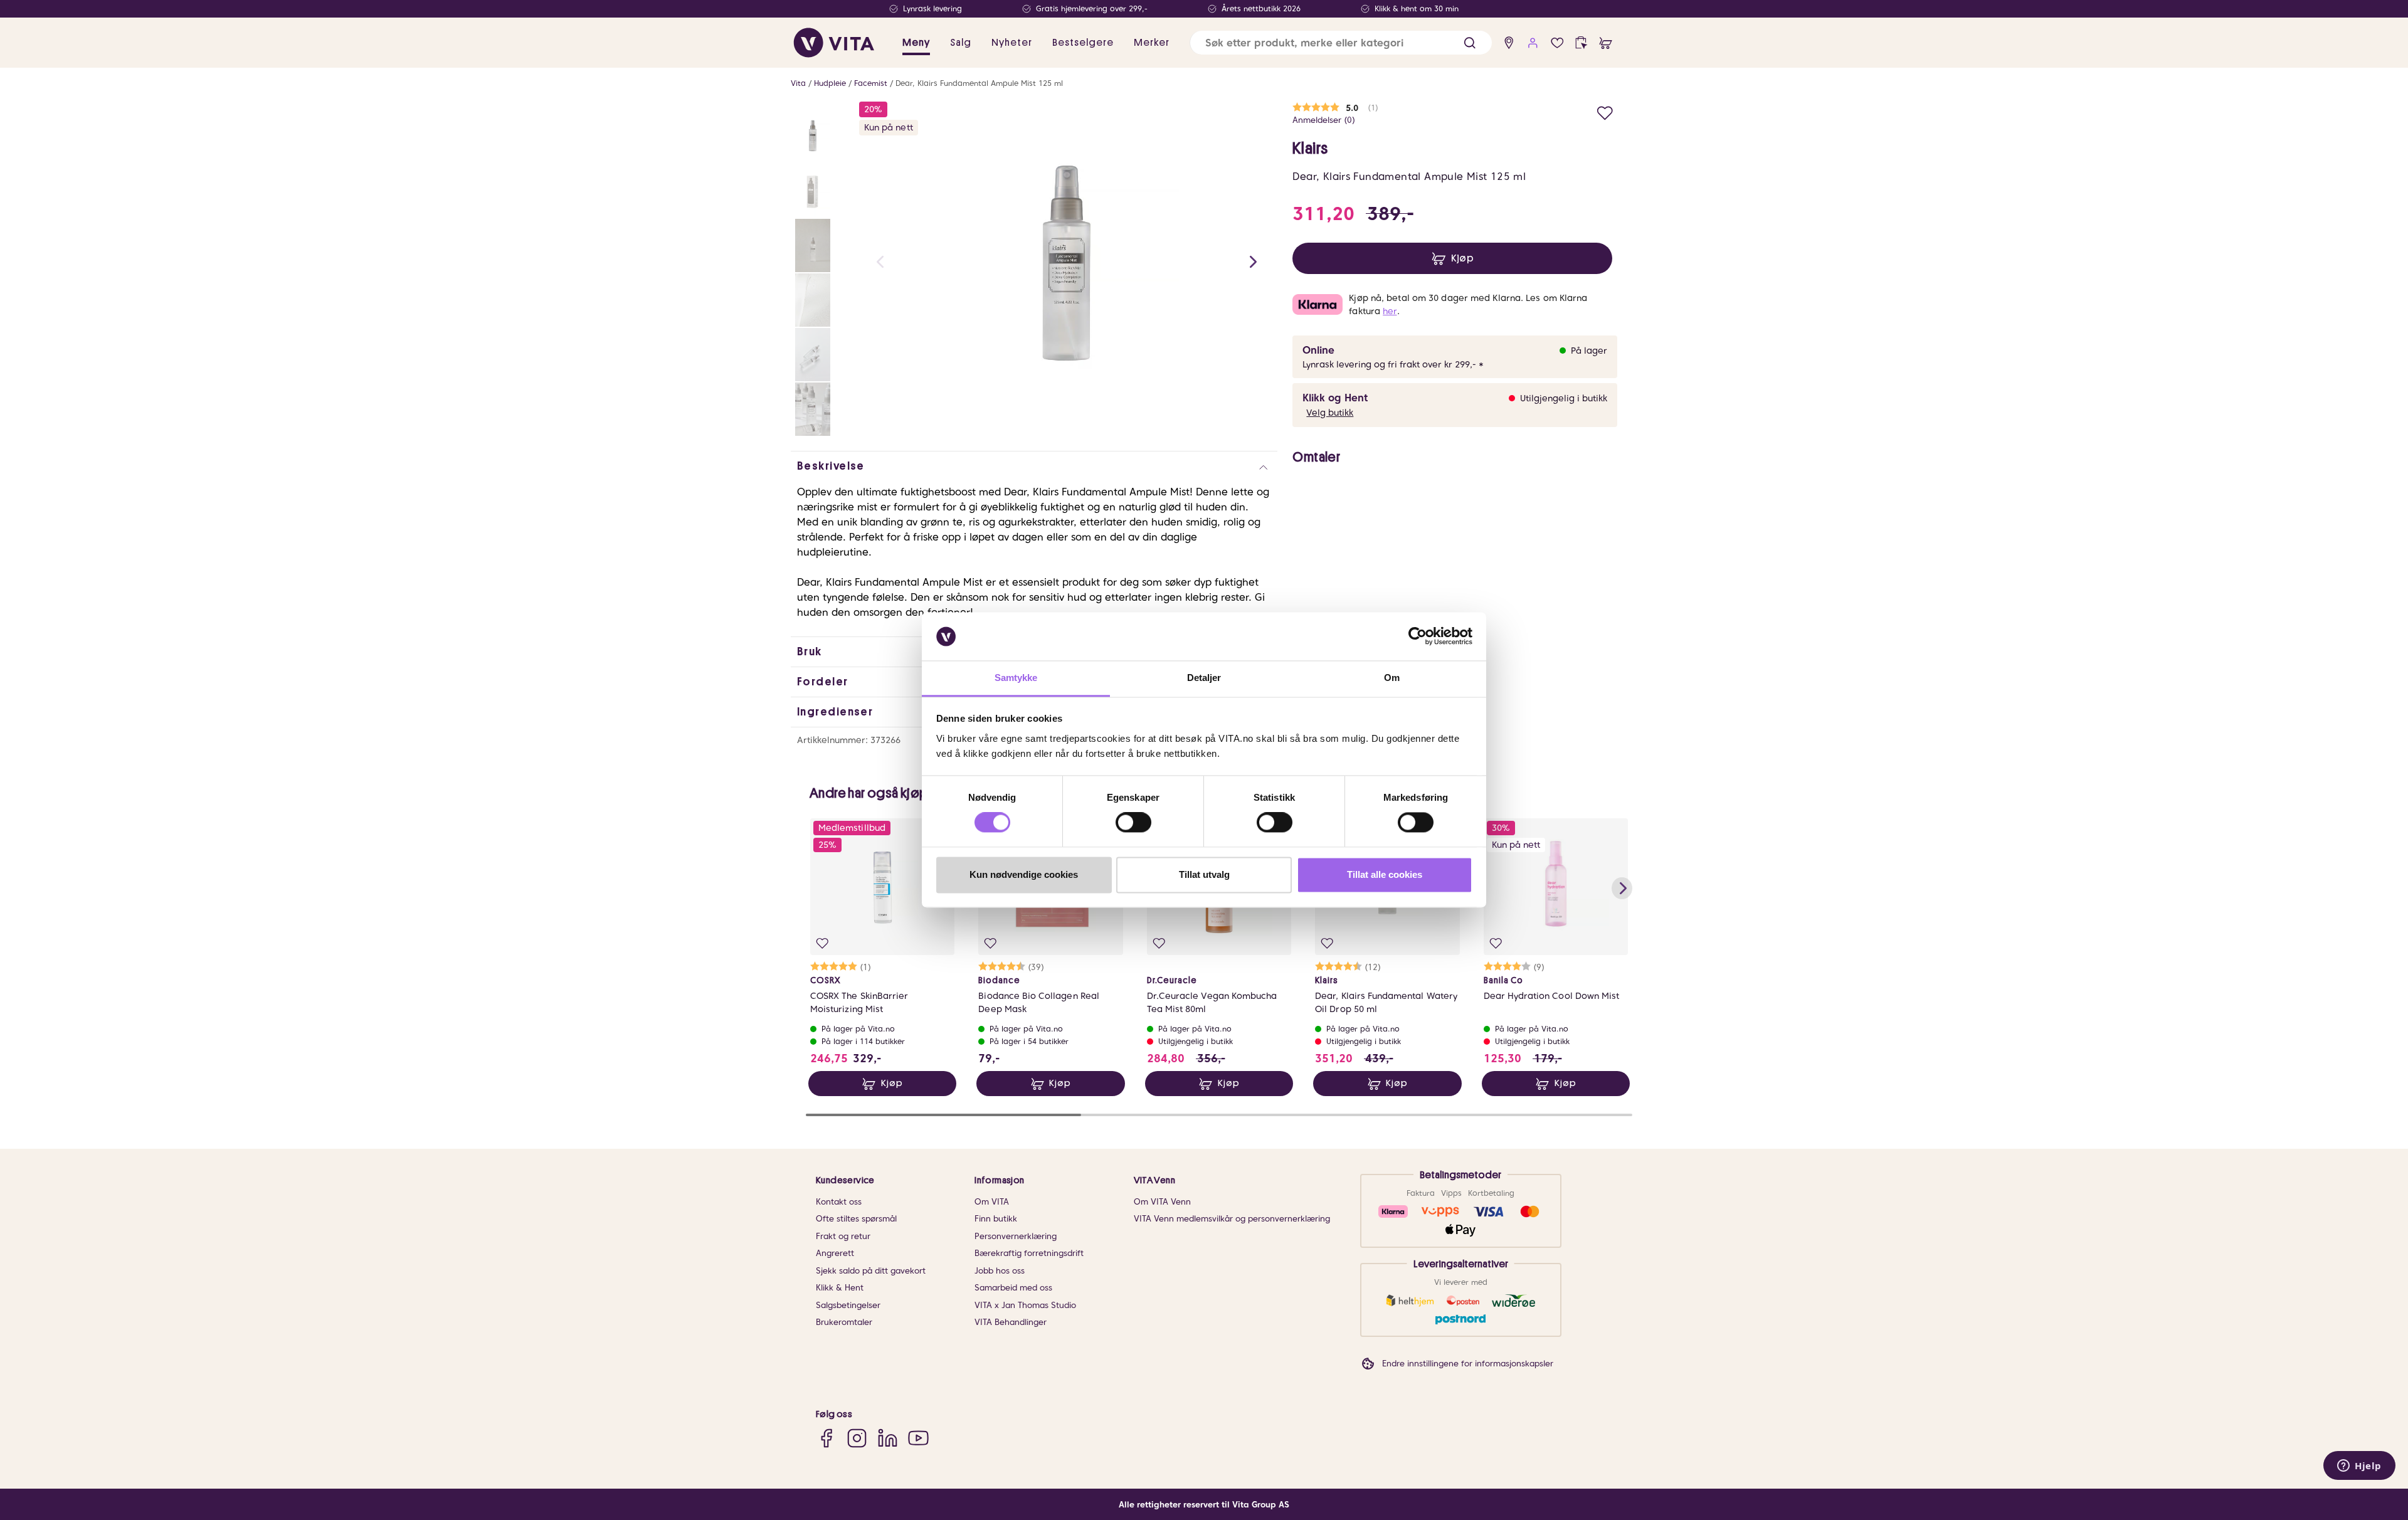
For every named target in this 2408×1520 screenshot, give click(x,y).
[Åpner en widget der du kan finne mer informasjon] (2359, 1467)
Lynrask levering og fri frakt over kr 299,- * (1393, 364)
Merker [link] (1152, 43)
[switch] (1133, 823)
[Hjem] (834, 43)
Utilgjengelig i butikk (1564, 398)
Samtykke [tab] (1016, 678)
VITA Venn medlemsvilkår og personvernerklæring (1232, 1219)
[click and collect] (1581, 43)
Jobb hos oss (1000, 1271)
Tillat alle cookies (1385, 874)
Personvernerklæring (1016, 1236)
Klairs (1310, 149)
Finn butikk (996, 1219)
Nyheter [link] (1012, 43)
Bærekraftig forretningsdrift (1029, 1253)
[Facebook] (826, 1438)
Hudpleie (830, 83)
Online (1318, 350)
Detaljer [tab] (1204, 678)
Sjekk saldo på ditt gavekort (871, 1271)
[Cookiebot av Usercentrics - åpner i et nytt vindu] (1418, 636)
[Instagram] (857, 1438)
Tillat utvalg (1204, 874)
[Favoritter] (1557, 43)
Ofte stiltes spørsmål (856, 1219)
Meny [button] (916, 43)
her (1390, 311)
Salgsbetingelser (848, 1305)
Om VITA (992, 1202)
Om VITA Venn (1162, 1202)
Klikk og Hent (1335, 398)
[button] (1470, 43)
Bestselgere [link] (1083, 43)
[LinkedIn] (888, 1438)
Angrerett (835, 1253)
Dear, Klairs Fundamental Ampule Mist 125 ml (979, 83)
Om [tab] (1392, 678)
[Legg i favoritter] (1605, 111)
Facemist (871, 83)
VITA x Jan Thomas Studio (1025, 1305)
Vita (798, 83)
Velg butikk (1330, 413)
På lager (1589, 351)
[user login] (1533, 43)
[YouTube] (918, 1438)
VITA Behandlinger (1011, 1322)
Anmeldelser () (1324, 120)
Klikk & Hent (840, 1288)
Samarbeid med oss (1013, 1288)
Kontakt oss (839, 1202)
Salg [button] (961, 43)
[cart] (1606, 43)
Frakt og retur (843, 1236)
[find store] (1509, 43)
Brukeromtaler (844, 1322)
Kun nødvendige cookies (1024, 874)
